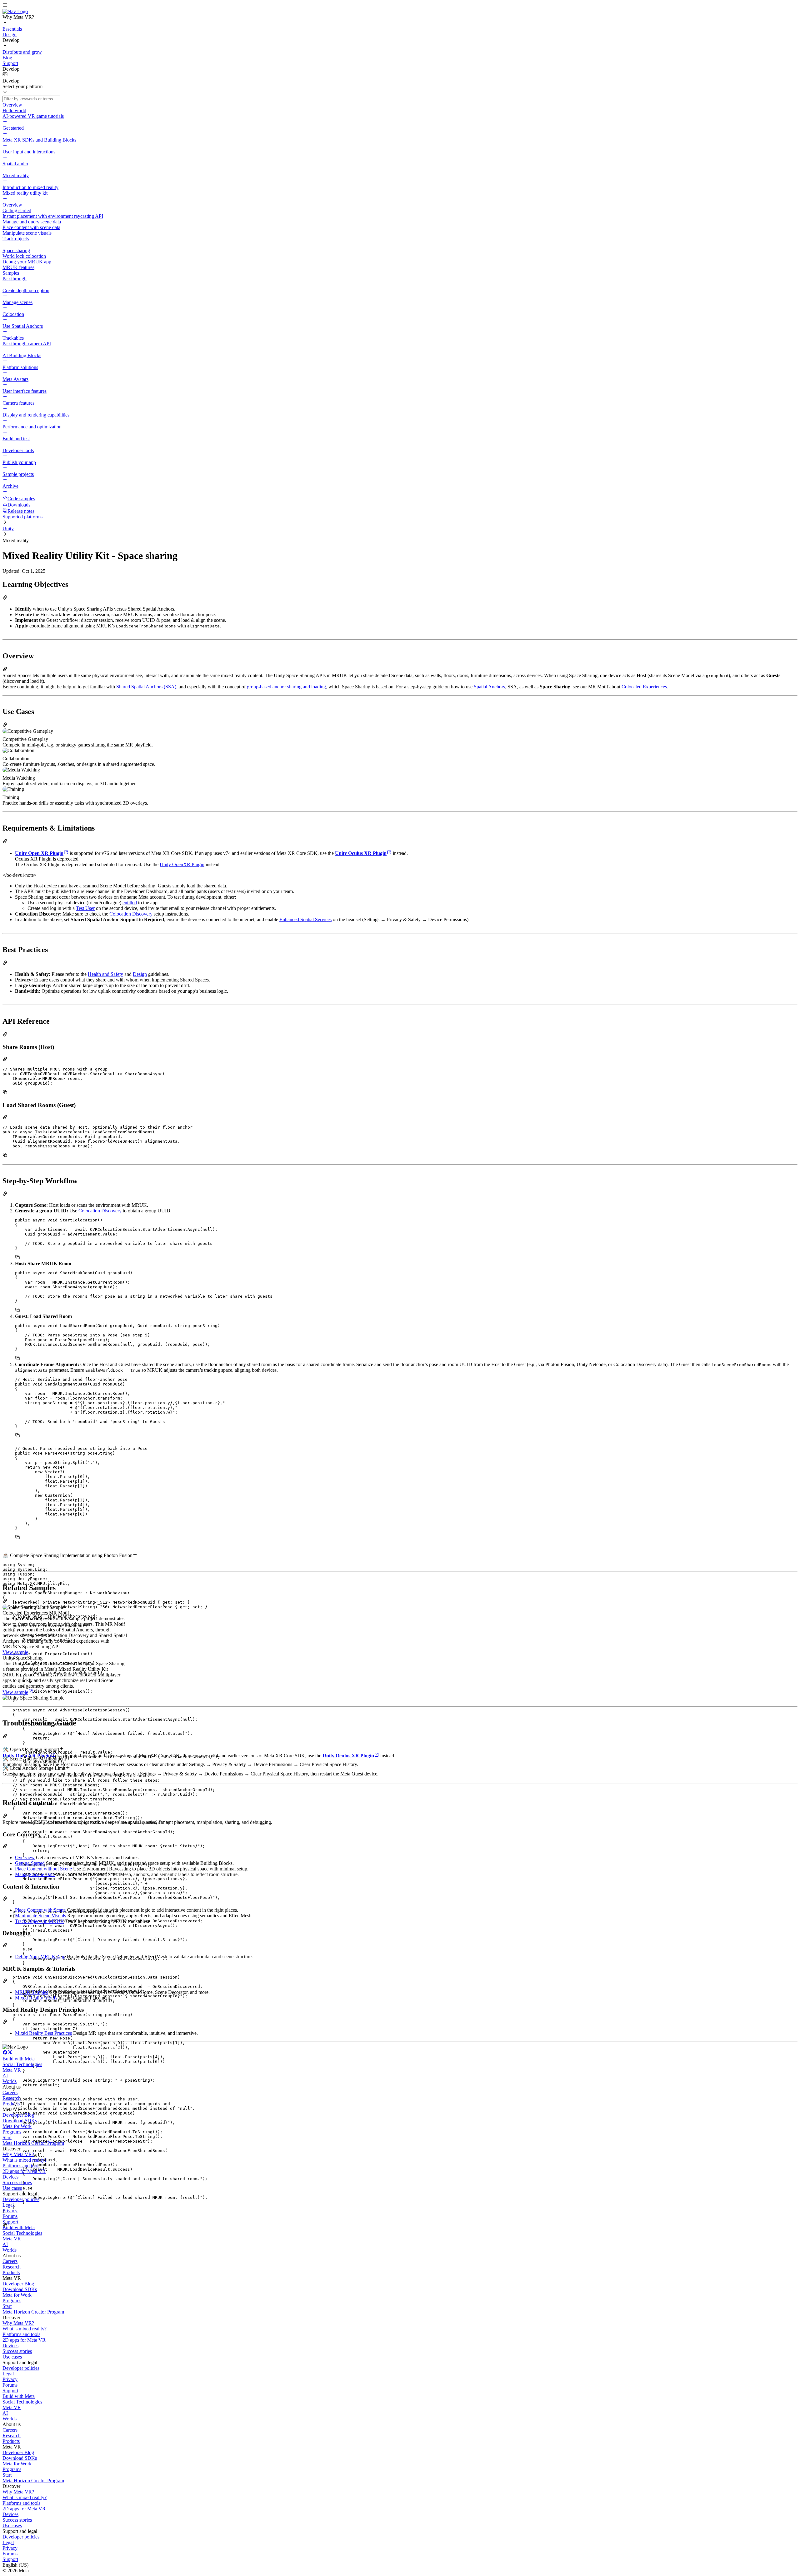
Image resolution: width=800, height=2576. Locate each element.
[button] (400, 6)
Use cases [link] (12, 2188)
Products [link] (11, 2104)
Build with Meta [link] (19, 2059)
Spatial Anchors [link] (489, 687)
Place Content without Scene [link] (43, 1869)
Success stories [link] (17, 2182)
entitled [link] (130, 903)
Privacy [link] (10, 2211)
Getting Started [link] (30, 1863)
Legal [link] (8, 2205)
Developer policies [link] (21, 2199)
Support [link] (10, 2222)
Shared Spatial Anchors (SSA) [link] (146, 687)
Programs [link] (12, 2132)
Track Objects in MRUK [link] (40, 1921)
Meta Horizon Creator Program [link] (33, 2143)
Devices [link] (10, 2177)
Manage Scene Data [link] (35, 1874)
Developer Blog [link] (18, 2115)
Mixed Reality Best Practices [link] (43, 2033)
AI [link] (5, 2076)
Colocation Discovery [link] (131, 914)
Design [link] (140, 974)
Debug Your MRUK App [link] (40, 1957)
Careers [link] (10, 2092)
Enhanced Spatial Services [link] (305, 919)
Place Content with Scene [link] (40, 1910)
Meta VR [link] (12, 2070)
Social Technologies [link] (22, 2064)
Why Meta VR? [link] (18, 2154)
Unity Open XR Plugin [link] (39, 853)
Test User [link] (85, 908)
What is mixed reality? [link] (25, 2160)
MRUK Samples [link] (32, 1992)
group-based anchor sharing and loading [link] (286, 687)
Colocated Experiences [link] (644, 687)
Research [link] (12, 2098)
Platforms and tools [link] (21, 2166)
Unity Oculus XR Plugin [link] (361, 853)
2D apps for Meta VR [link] (24, 2171)
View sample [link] (15, 1652)
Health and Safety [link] (105, 974)
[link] (15, 11)
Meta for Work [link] (17, 2126)
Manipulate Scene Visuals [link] (40, 1916)
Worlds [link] (10, 2081)
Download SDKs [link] (20, 2121)
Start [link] (7, 2137)
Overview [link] (25, 1857)
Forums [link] (10, 2216)
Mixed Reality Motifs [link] (36, 1998)
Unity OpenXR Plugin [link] (182, 864)
